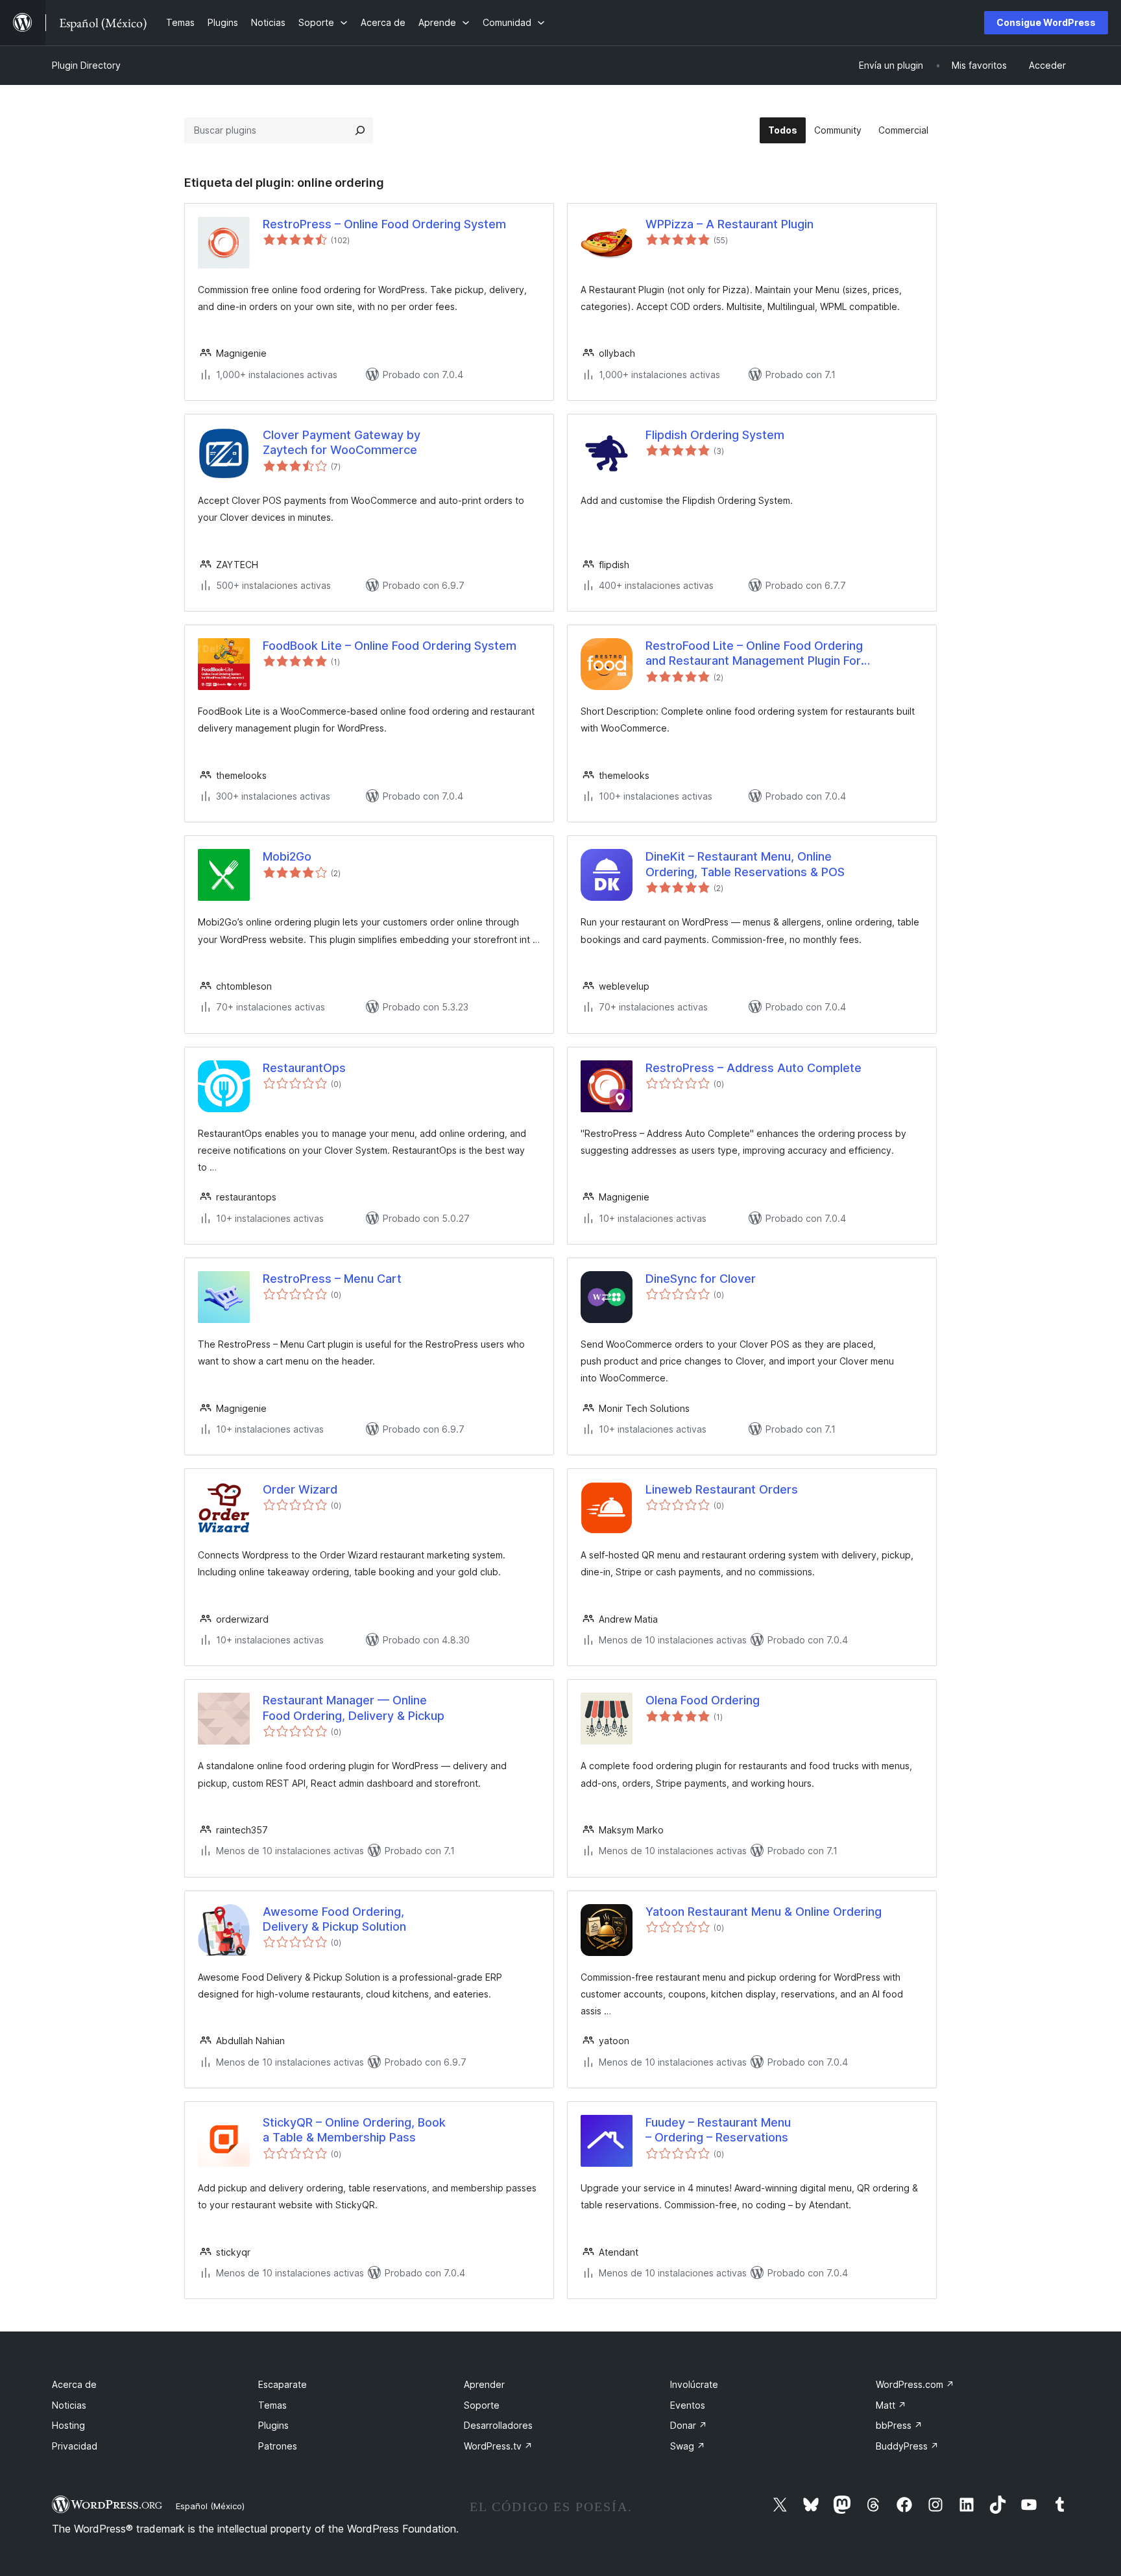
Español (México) (210, 2506)
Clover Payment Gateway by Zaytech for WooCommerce (342, 442)
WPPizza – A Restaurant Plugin (729, 224)
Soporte (482, 2405)
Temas (272, 2405)
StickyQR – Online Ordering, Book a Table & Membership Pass (354, 2130)
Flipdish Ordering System (715, 435)
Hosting (68, 2425)
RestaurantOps (304, 1068)
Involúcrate (694, 2384)
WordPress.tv (498, 2446)
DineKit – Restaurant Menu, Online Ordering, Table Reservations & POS (745, 864)
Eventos (688, 2405)
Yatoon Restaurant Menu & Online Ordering (764, 1912)
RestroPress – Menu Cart (332, 1279)
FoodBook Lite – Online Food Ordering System (390, 646)
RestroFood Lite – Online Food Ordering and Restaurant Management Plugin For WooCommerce (754, 654)
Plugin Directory (86, 65)
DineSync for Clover (701, 1279)
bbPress (899, 2425)
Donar (689, 2425)
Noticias (69, 2405)
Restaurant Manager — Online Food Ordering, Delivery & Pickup (354, 1708)
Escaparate (283, 2384)
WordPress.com (915, 2384)
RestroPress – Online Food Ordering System (384, 224)
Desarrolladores (498, 2425)
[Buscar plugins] (360, 130)
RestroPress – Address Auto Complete (753, 1068)
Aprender (484, 2384)
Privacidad (75, 2446)
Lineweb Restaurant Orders (722, 1489)
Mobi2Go (287, 856)
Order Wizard (300, 1489)
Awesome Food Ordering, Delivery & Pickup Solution (334, 1919)
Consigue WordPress (1046, 22)
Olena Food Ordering (703, 1700)
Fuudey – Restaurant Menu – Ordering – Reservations (718, 2130)
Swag (688, 2446)
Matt (891, 2405)
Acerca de (74, 2384)
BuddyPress (907, 2446)
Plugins (273, 2425)
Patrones (278, 2446)
